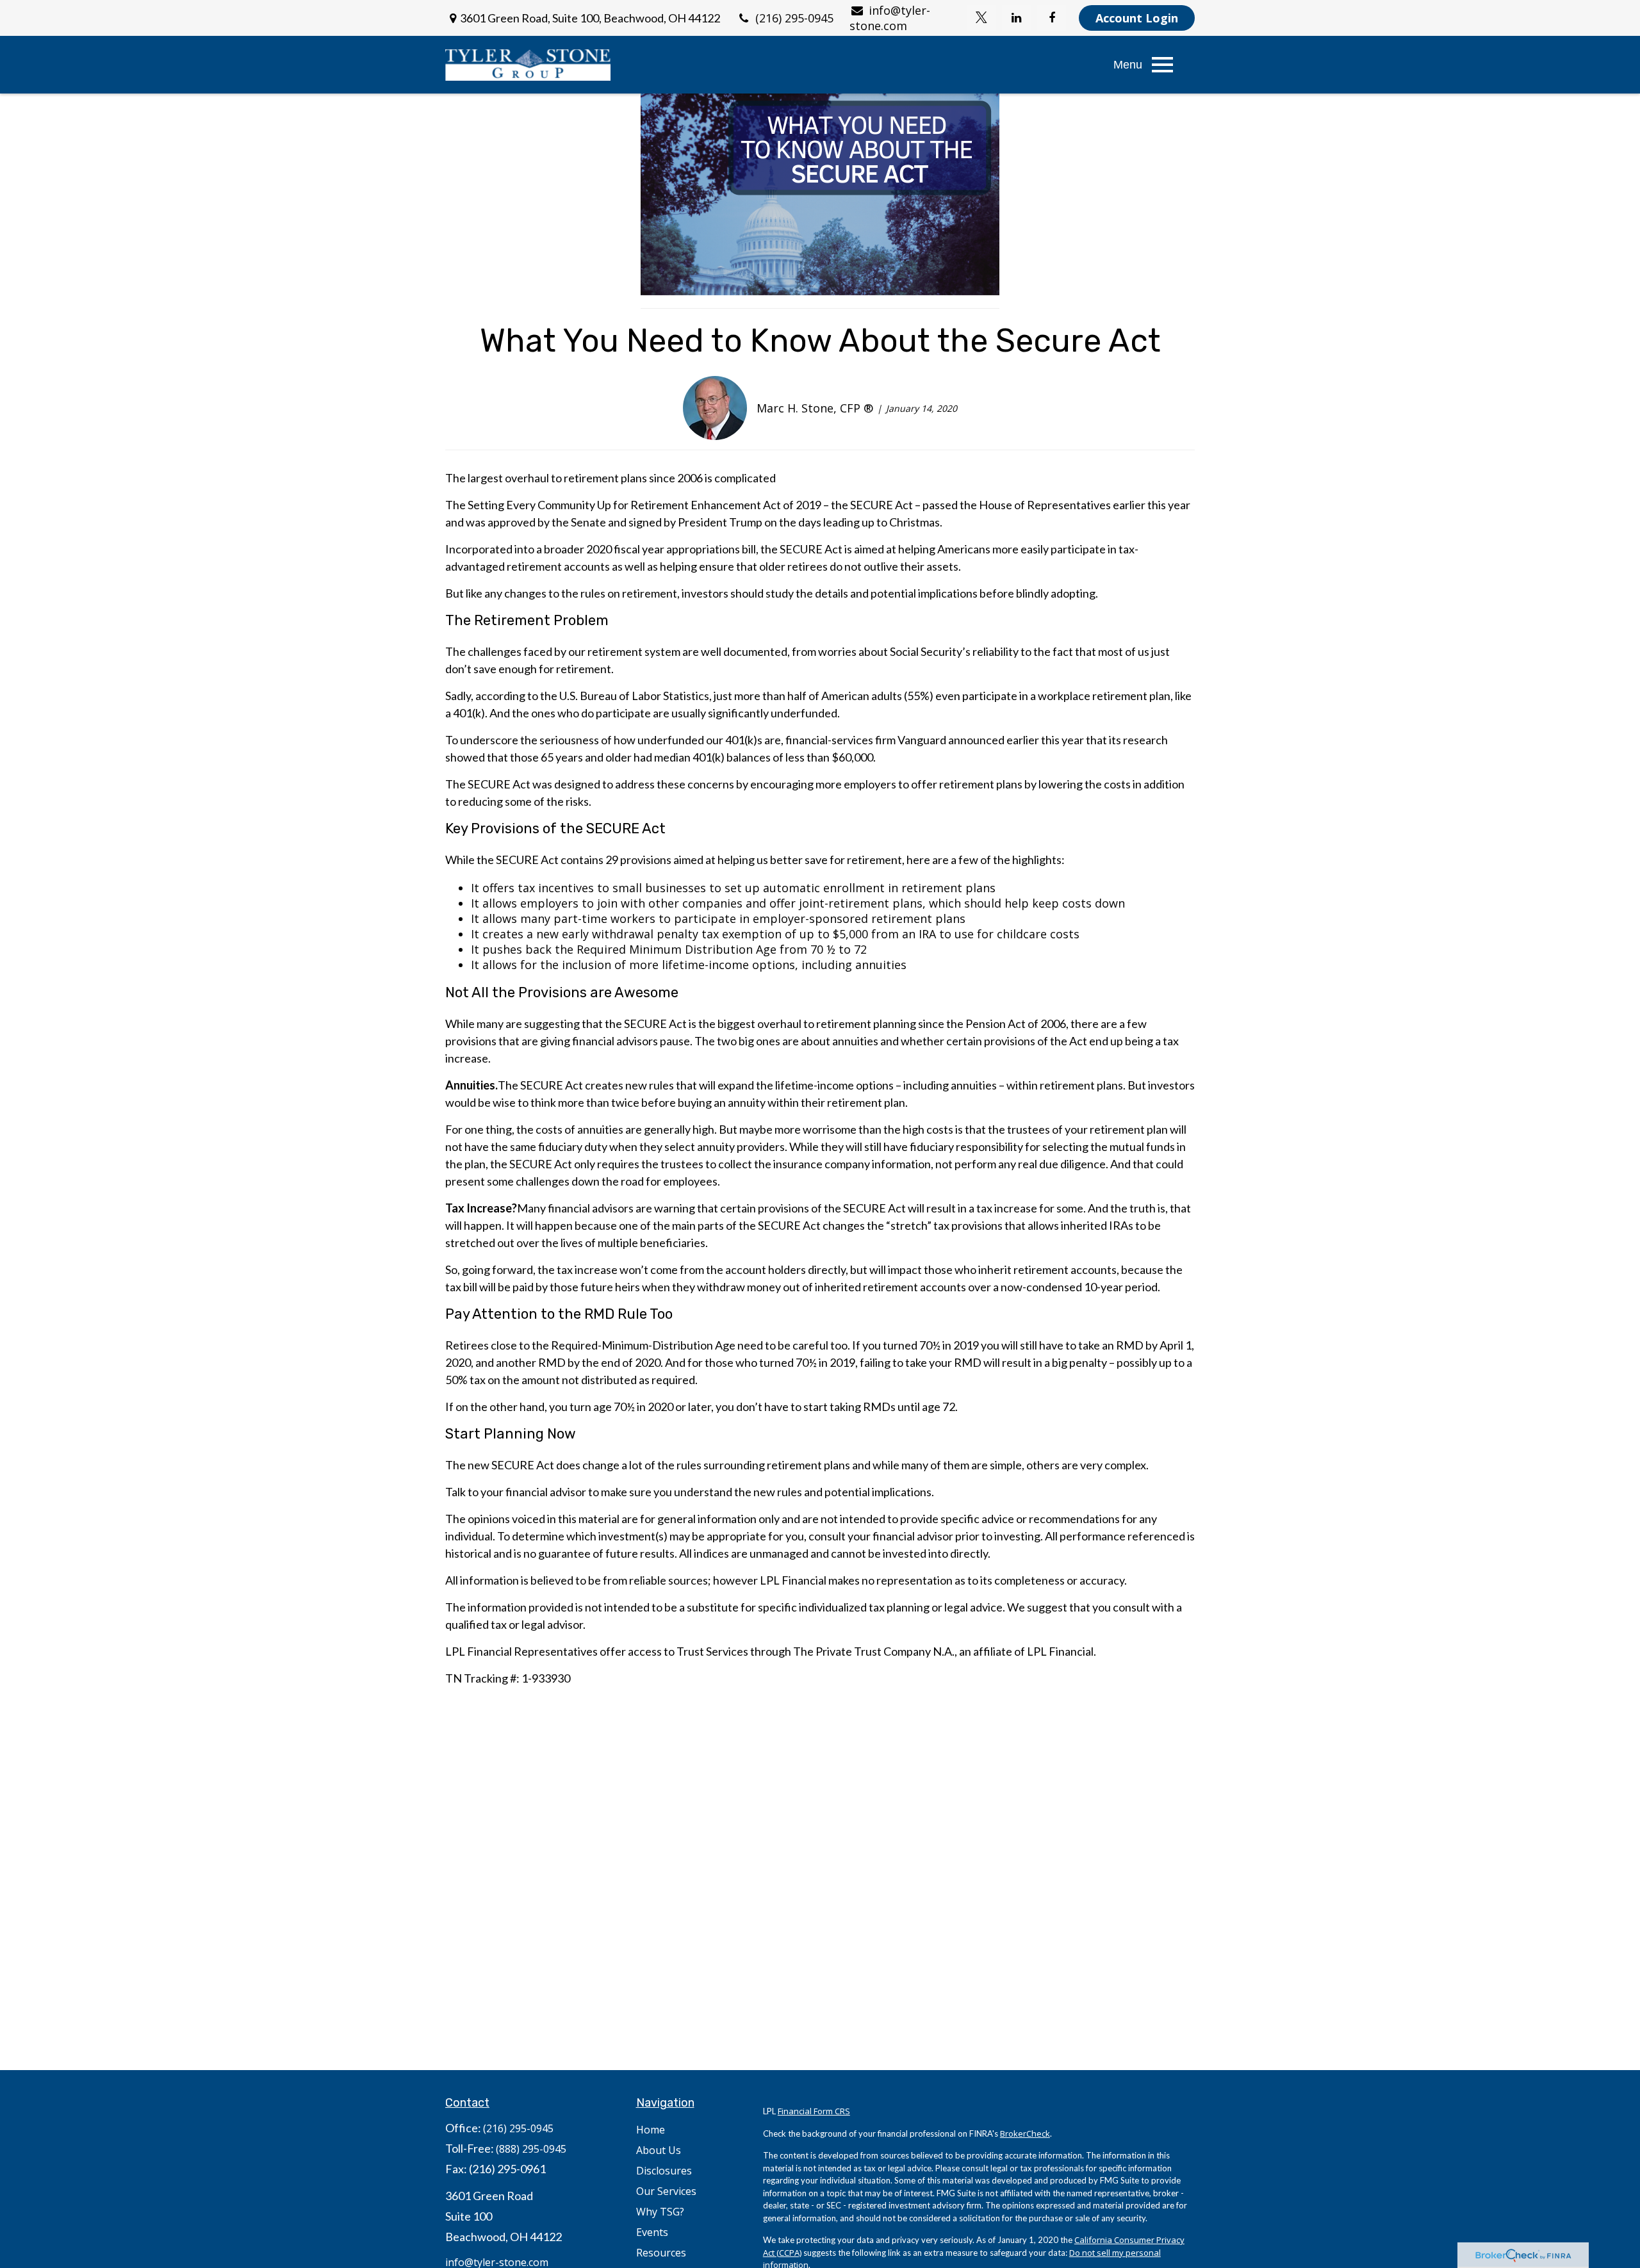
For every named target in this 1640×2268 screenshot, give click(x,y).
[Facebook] (1052, 18)
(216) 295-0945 (794, 18)
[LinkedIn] (1016, 18)
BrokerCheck (1025, 2133)
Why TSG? (660, 2212)
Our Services (666, 2191)
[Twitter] (981, 18)
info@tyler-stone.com (890, 18)
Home (651, 2130)
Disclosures (664, 2171)
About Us (659, 2150)
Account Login (1137, 18)
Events (652, 2232)
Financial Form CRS (814, 2111)
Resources (661, 2253)
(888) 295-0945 (531, 2149)
